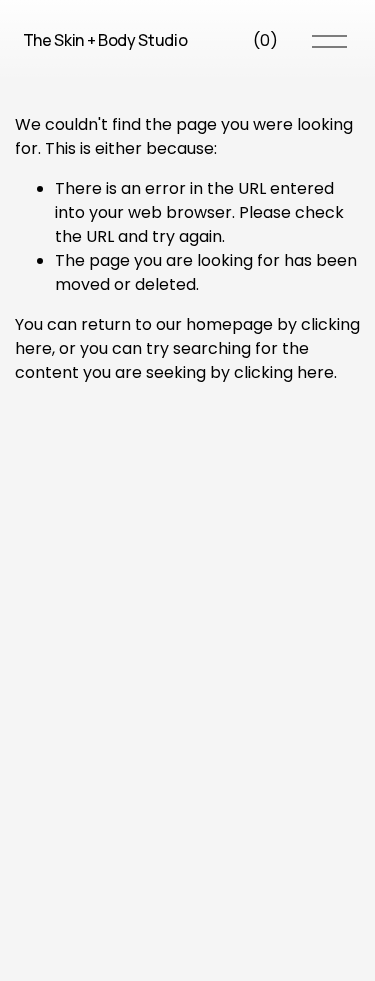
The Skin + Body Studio (105, 40)
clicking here (284, 372)
